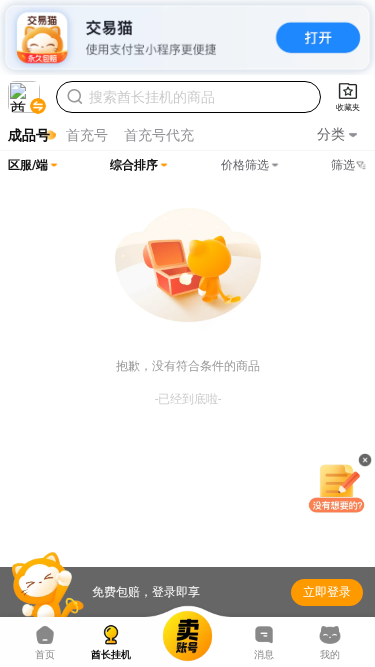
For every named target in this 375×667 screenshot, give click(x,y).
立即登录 (327, 592)
